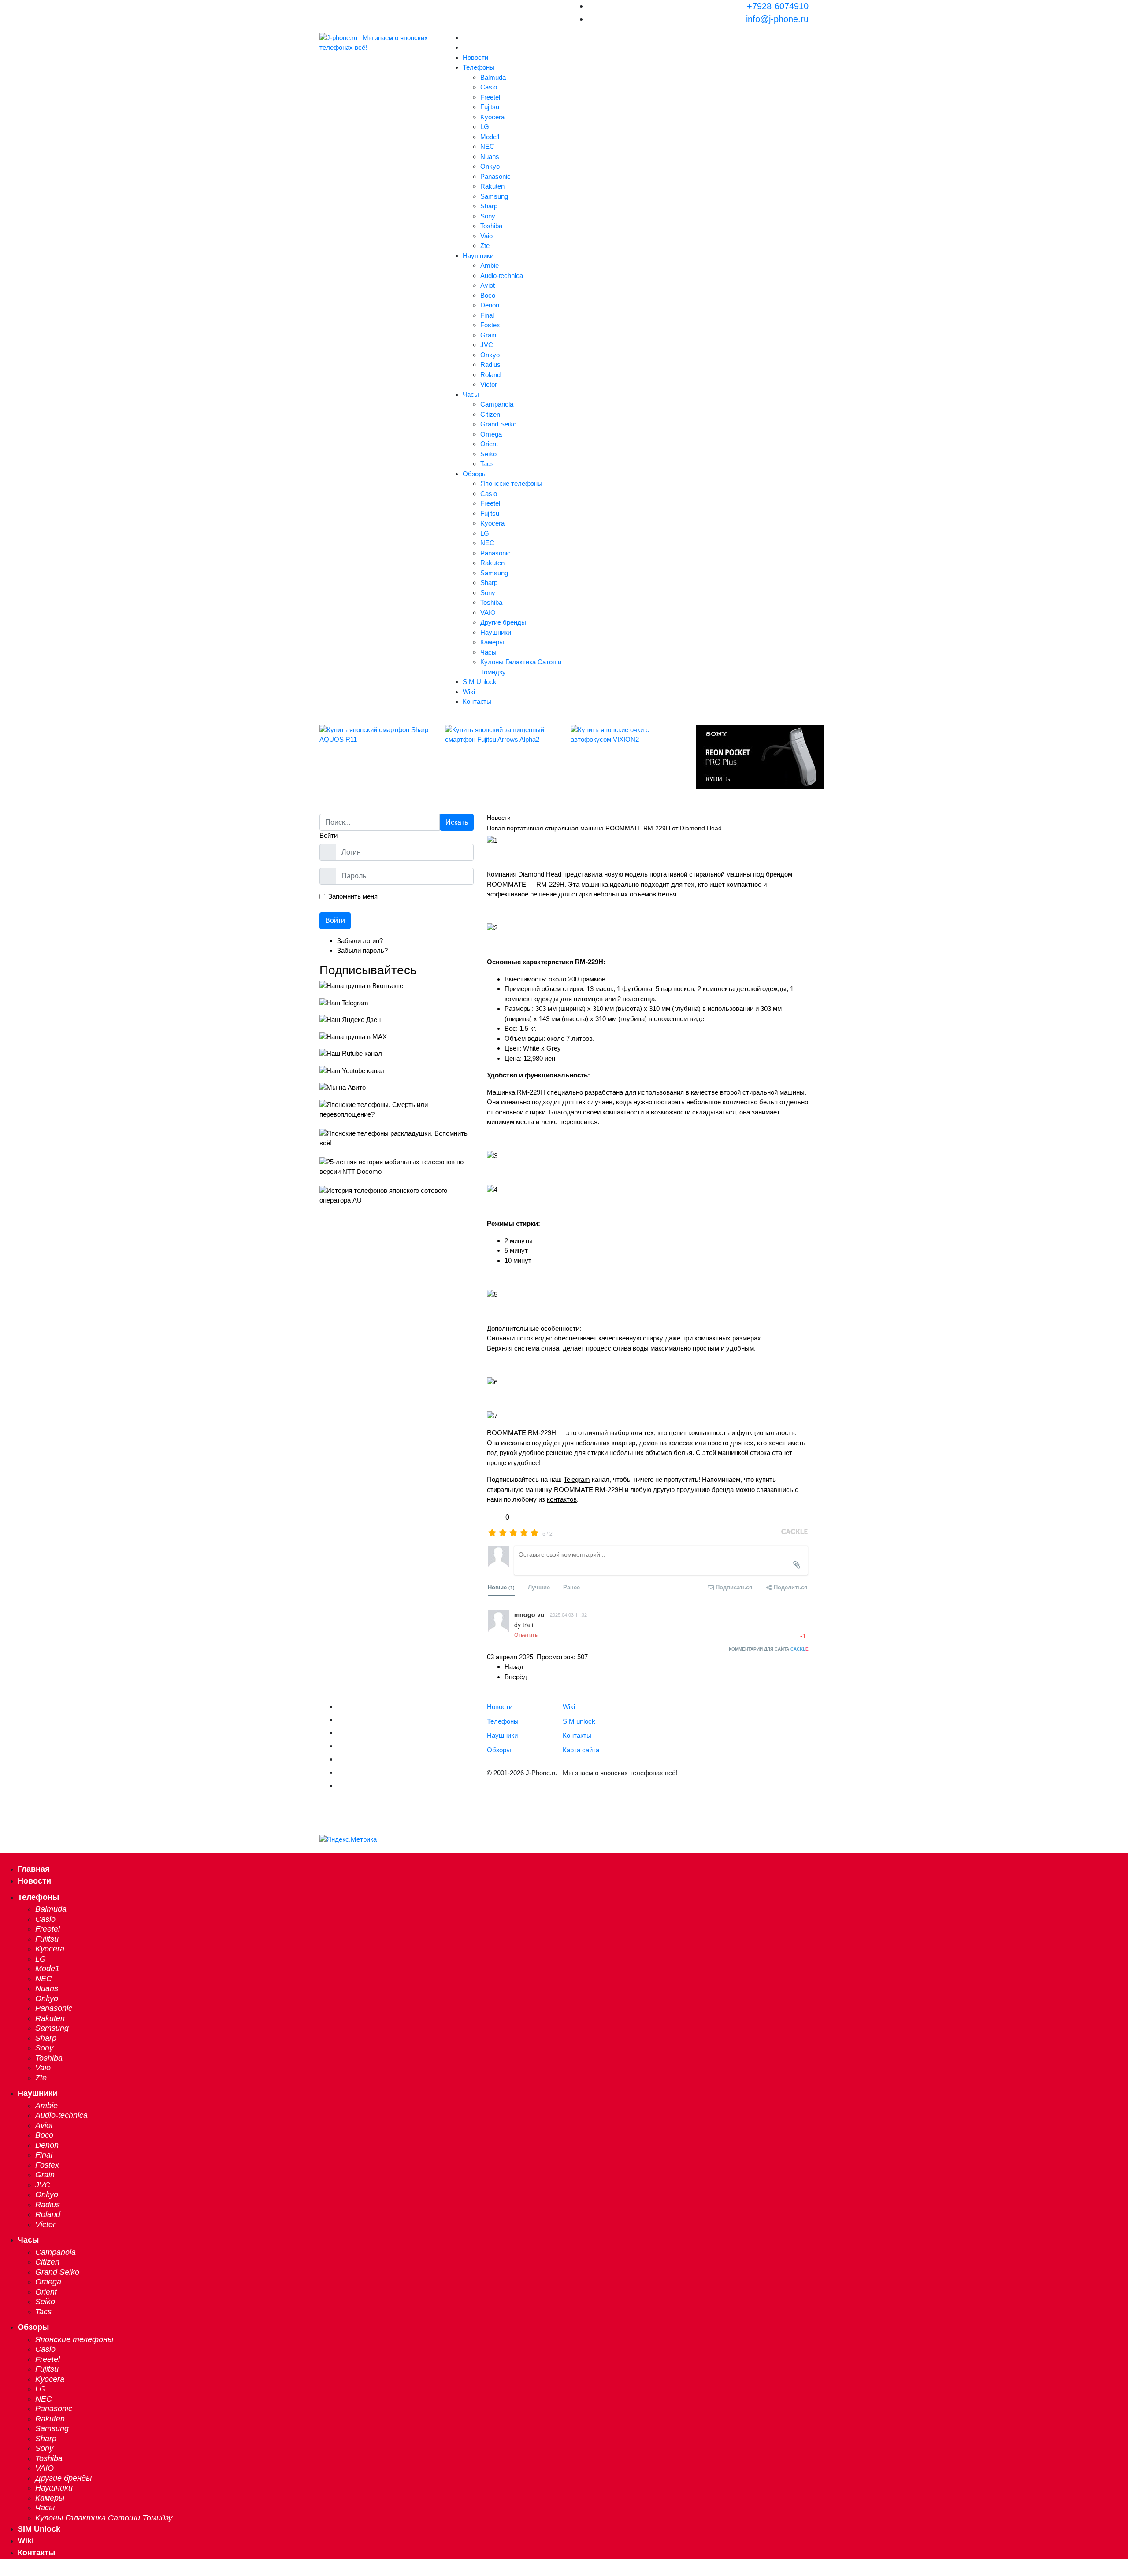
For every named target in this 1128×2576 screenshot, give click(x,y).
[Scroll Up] (3, 2570)
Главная (34, 1869)
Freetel (490, 97)
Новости (475, 57)
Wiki (469, 692)
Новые (501, 1587)
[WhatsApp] (341, 1785)
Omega (491, 434)
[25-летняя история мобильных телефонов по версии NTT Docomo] (397, 1167)
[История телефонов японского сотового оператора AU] (397, 1196)
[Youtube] (341, 1732)
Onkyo (490, 166)
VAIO (488, 613)
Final (487, 315)
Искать (457, 822)
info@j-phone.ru (777, 19)
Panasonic (495, 176)
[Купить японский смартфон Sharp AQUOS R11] (376, 735)
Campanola (497, 404)
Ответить (526, 1634)
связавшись (775, 1490)
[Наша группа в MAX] (397, 1037)
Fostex (490, 325)
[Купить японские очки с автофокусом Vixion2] (627, 735)
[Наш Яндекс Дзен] (397, 1020)
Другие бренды (503, 622)
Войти (335, 920)
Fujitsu (490, 107)
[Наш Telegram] (397, 1003)
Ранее (571, 1587)
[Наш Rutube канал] (397, 1054)
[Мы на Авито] (397, 1088)
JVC (487, 345)
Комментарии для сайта (769, 1649)
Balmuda (493, 77)
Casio (489, 87)
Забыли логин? (360, 941)
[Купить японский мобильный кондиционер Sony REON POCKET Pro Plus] (752, 757)
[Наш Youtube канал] (397, 1071)
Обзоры (475, 474)
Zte (485, 246)
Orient (489, 444)
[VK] (341, 1719)
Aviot (488, 285)
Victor (489, 384)
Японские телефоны (511, 483)
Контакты (477, 701)
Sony (488, 216)
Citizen (490, 414)
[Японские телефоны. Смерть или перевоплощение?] (397, 1110)
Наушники (478, 256)
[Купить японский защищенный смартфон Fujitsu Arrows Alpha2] (501, 735)
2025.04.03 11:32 (568, 1614)
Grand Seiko (498, 424)
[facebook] (341, 1745)
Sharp (489, 206)
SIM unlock (579, 1721)
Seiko (488, 454)
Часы (471, 394)
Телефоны (479, 67)
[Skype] (341, 1772)
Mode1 (490, 137)
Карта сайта (581, 1750)
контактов (562, 1499)
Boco (488, 295)
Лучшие (539, 1587)
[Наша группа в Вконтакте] (397, 986)
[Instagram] (341, 1758)
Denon (490, 305)
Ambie (490, 265)
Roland (490, 375)
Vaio (486, 236)
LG (485, 127)
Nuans (490, 157)
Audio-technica (502, 276)
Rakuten (492, 186)
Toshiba (491, 226)
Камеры (492, 642)
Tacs (487, 464)
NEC (487, 146)
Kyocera (492, 117)
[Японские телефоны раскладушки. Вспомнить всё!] (397, 1138)
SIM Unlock (480, 682)
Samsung (494, 196)
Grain (488, 335)
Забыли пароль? (362, 950)
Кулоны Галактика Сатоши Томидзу (521, 667)
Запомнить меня (353, 896)
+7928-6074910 (778, 6)
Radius (490, 365)
